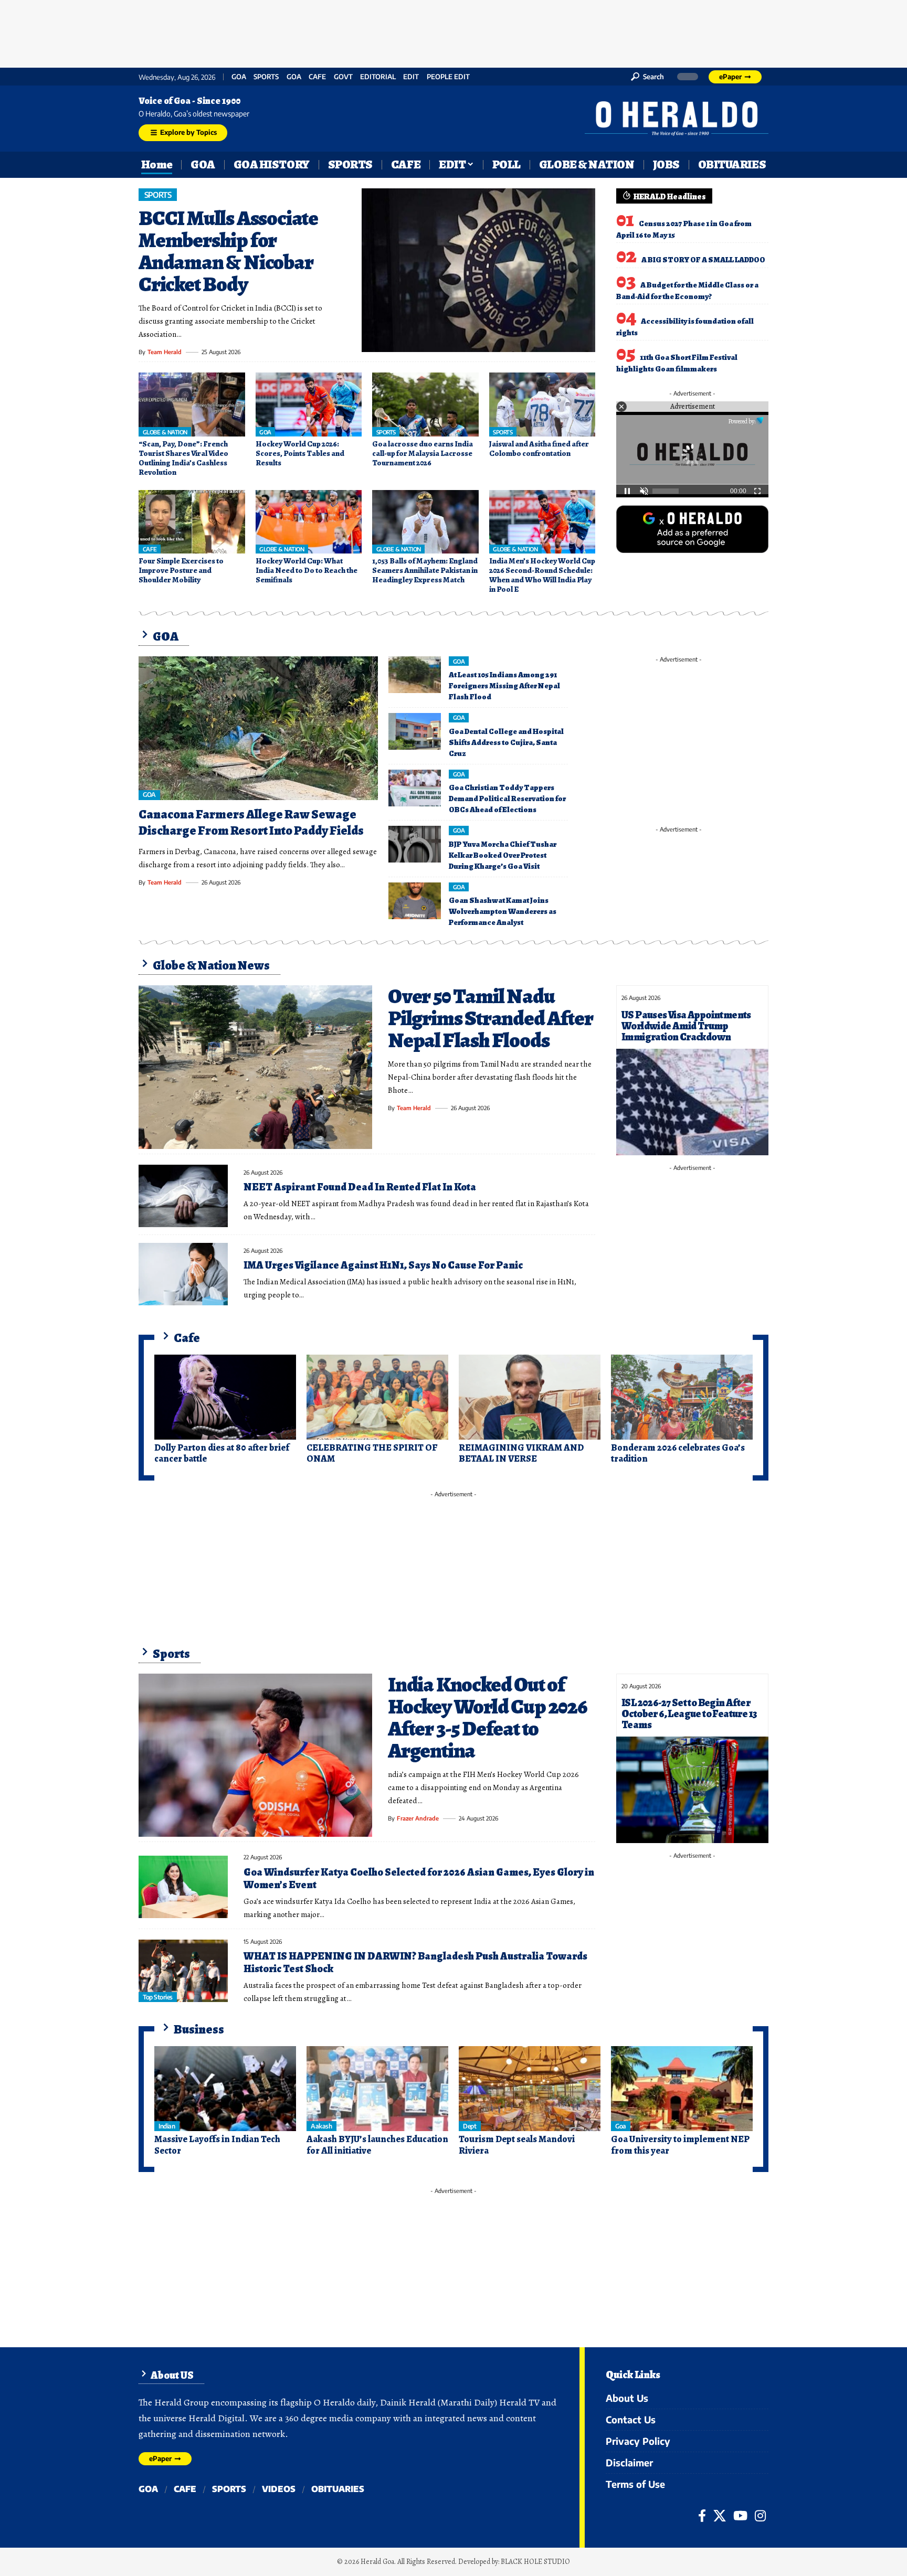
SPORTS (266, 77)
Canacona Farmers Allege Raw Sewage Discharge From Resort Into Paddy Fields (251, 822)
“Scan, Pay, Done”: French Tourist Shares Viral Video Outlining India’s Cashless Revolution (183, 458)
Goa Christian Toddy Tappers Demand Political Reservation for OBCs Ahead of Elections (507, 799)
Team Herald (165, 352)
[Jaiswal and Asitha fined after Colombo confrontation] (542, 405)
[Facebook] (702, 2516)
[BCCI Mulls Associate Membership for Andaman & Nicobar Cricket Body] (478, 270)
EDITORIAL (378, 77)
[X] (720, 2516)
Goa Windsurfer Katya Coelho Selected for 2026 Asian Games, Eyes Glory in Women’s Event (419, 1878)
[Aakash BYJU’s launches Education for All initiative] (377, 2089)
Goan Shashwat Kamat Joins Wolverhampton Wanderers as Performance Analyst (503, 911)
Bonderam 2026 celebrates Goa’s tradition (678, 1453)
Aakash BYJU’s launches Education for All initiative (377, 2145)
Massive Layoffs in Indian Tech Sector (217, 2145)
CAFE (317, 77)
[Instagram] (760, 2516)
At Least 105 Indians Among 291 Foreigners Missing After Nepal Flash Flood (504, 686)
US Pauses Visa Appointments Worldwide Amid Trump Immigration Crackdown (686, 1026)
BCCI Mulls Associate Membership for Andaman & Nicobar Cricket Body (228, 251)
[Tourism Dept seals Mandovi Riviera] (530, 2089)
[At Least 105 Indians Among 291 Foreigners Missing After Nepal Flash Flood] (415, 675)
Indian (167, 2126)
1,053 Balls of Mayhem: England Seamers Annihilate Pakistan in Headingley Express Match (425, 570)
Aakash (321, 2126)
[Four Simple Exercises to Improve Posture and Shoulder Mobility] (192, 522)
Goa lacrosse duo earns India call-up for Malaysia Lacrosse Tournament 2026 (423, 453)
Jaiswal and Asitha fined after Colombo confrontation (539, 449)
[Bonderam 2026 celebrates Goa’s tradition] (682, 1397)
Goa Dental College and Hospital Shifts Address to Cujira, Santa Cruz (506, 742)
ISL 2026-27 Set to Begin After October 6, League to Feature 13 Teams (689, 1714)
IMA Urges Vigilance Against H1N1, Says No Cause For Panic (383, 1265)
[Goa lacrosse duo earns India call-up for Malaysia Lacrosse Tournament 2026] (425, 405)
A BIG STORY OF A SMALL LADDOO (703, 260)
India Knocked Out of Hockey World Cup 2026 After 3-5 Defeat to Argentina (488, 1717)
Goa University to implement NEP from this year (680, 2145)
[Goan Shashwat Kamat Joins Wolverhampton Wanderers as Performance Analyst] (415, 901)
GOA (239, 77)
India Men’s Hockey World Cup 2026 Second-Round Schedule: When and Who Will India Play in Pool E (542, 575)
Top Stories (158, 1997)
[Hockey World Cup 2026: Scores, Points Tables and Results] (309, 405)
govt (343, 77)
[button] (647, 77)
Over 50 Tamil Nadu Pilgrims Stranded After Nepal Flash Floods (490, 1018)
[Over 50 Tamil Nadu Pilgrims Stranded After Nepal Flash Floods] (255, 1067)
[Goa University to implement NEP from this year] (682, 2089)
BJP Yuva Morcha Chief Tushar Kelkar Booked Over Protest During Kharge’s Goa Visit (503, 855)
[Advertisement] (454, 31)
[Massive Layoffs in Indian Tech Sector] (225, 2089)
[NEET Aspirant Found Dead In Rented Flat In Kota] (183, 1196)
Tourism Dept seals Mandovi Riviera (517, 2145)
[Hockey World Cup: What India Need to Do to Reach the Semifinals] (309, 522)
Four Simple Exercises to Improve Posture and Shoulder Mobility (181, 570)
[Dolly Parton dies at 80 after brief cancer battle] (225, 1397)
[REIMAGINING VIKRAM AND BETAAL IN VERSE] (530, 1397)
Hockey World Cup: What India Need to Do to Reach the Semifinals (307, 570)
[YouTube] (740, 2516)
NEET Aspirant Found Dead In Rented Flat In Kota (360, 1187)
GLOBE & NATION (165, 432)
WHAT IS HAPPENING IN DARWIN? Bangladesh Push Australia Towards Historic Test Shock (415, 1962)
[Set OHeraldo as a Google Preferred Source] (692, 528)
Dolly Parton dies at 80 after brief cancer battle (222, 1453)
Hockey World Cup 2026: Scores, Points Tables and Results (300, 453)
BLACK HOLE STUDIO (535, 2562)
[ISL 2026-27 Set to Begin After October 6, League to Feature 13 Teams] (692, 1790)
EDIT (411, 77)
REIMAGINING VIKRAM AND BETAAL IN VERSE (521, 1453)
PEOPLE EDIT (448, 77)
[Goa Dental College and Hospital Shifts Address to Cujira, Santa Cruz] (415, 731)
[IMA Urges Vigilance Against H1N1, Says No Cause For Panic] (183, 1274)
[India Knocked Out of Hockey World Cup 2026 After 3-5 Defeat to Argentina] (255, 1755)
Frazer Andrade (418, 1818)
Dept (470, 2126)
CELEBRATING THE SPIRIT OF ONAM (372, 1453)
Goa (294, 77)
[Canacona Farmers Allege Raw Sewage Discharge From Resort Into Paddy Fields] (258, 728)
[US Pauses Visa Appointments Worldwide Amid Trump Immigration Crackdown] (692, 1102)
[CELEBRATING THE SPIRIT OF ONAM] (377, 1397)
